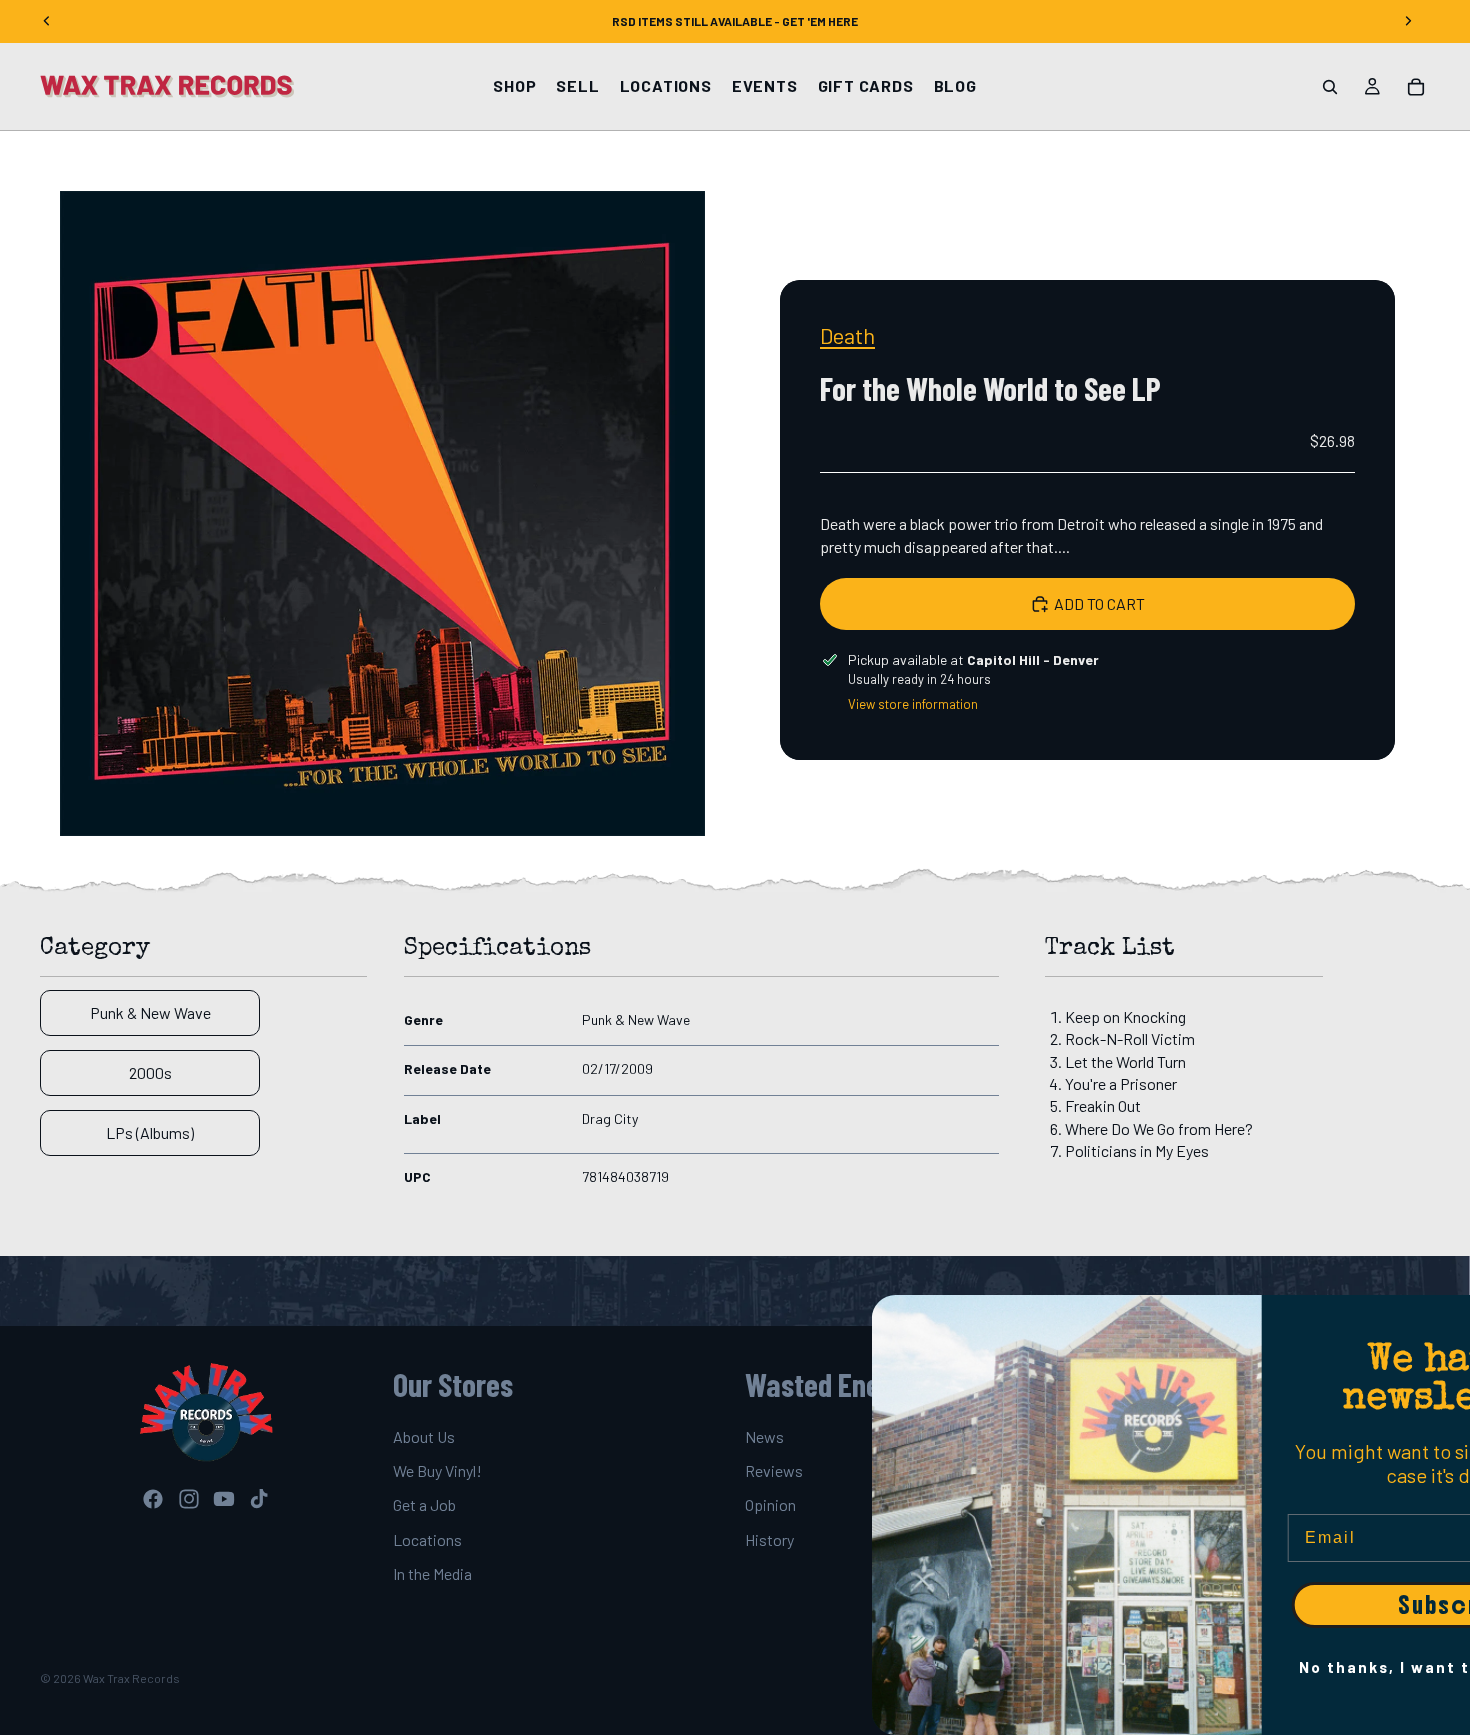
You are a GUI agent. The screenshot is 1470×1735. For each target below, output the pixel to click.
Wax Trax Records (131, 1678)
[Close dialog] (1445, 1320)
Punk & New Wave (150, 1012)
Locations (427, 1539)
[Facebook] (153, 1500)
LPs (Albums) (150, 1132)
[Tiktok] (259, 1500)
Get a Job (424, 1505)
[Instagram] (189, 1500)
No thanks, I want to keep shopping (1275, 1667)
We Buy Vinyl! (437, 1470)
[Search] (1330, 87)
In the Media (432, 1573)
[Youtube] (224, 1500)
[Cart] (1416, 87)
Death (847, 335)
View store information (913, 704)
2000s (150, 1072)
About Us (424, 1436)
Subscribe (1275, 1605)
